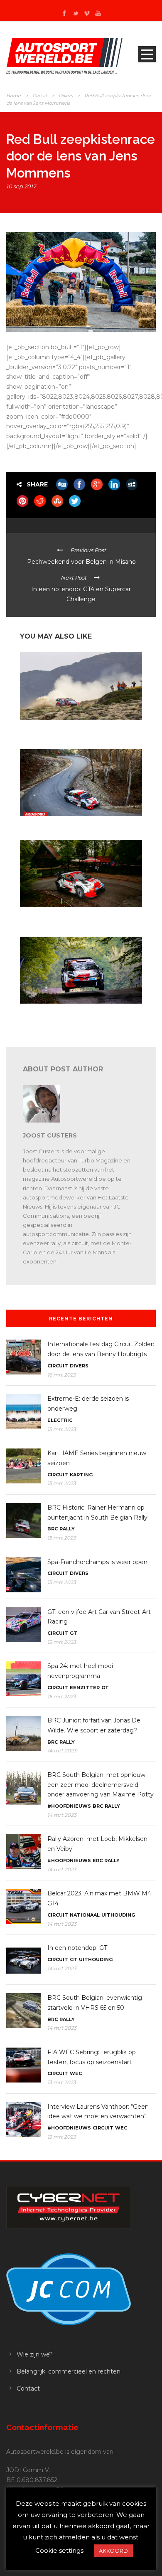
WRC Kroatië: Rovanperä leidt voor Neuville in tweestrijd (75, 918)
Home (13, 96)
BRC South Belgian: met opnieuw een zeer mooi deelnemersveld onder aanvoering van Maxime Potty (101, 1785)
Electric (60, 1420)
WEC (76, 2073)
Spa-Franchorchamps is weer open (97, 1562)
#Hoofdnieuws (69, 1806)
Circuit (40, 96)
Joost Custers (50, 1135)
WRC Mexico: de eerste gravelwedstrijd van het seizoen (75, 730)
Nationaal (85, 1915)
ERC (98, 1860)
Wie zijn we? (35, 2354)
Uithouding (118, 1915)
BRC (53, 1529)
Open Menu (147, 54)
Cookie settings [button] (59, 2550)
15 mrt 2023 (62, 1429)
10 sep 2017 (21, 186)
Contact (28, 2388)
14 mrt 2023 (62, 1751)
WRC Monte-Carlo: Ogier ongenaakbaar (69, 824)
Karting (81, 1475)
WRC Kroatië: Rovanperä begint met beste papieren (71, 1014)
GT (74, 1633)
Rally (67, 1529)
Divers (66, 96)
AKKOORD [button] (113, 2551)
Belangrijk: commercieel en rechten (69, 2371)
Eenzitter (85, 1688)
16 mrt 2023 (62, 1375)
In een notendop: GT (77, 1948)
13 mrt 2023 (62, 2082)
